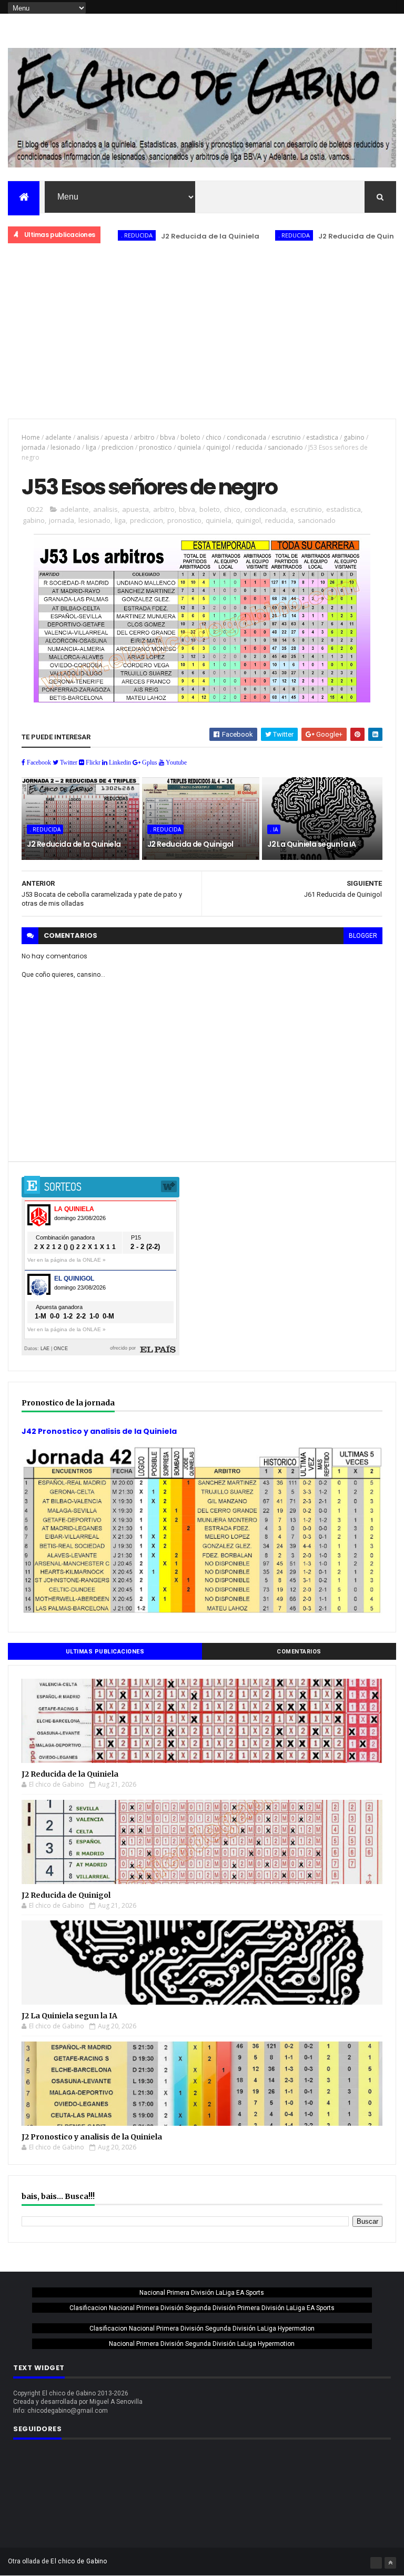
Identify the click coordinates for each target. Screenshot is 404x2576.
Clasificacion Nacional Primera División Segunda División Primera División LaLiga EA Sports (202, 2308)
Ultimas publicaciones (105, 1652)
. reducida (252, 235)
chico (214, 437)
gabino (354, 437)
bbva (168, 437)
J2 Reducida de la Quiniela (168, 236)
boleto (190, 437)
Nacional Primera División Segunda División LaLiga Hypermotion (202, 2344)
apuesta (116, 437)
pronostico (155, 447)
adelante (58, 437)
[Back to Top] (390, 2563)
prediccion (118, 447)
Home (31, 437)
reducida (249, 447)
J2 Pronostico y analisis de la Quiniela (92, 2137)
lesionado (65, 447)
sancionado (285, 447)
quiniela (189, 447)
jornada (33, 447)
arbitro (144, 437)
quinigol (218, 447)
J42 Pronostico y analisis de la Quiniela (99, 1431)
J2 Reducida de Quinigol (321, 236)
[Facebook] (376, 2563)
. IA (389, 235)
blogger (363, 936)
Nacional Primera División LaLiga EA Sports (202, 2293)
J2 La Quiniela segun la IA (311, 844)
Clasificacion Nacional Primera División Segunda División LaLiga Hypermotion (202, 2329)
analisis (88, 437)
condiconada (246, 437)
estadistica (322, 437)
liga (91, 447)
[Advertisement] (202, 332)
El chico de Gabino (79, 2561)
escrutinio (286, 437)
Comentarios (299, 1652)
